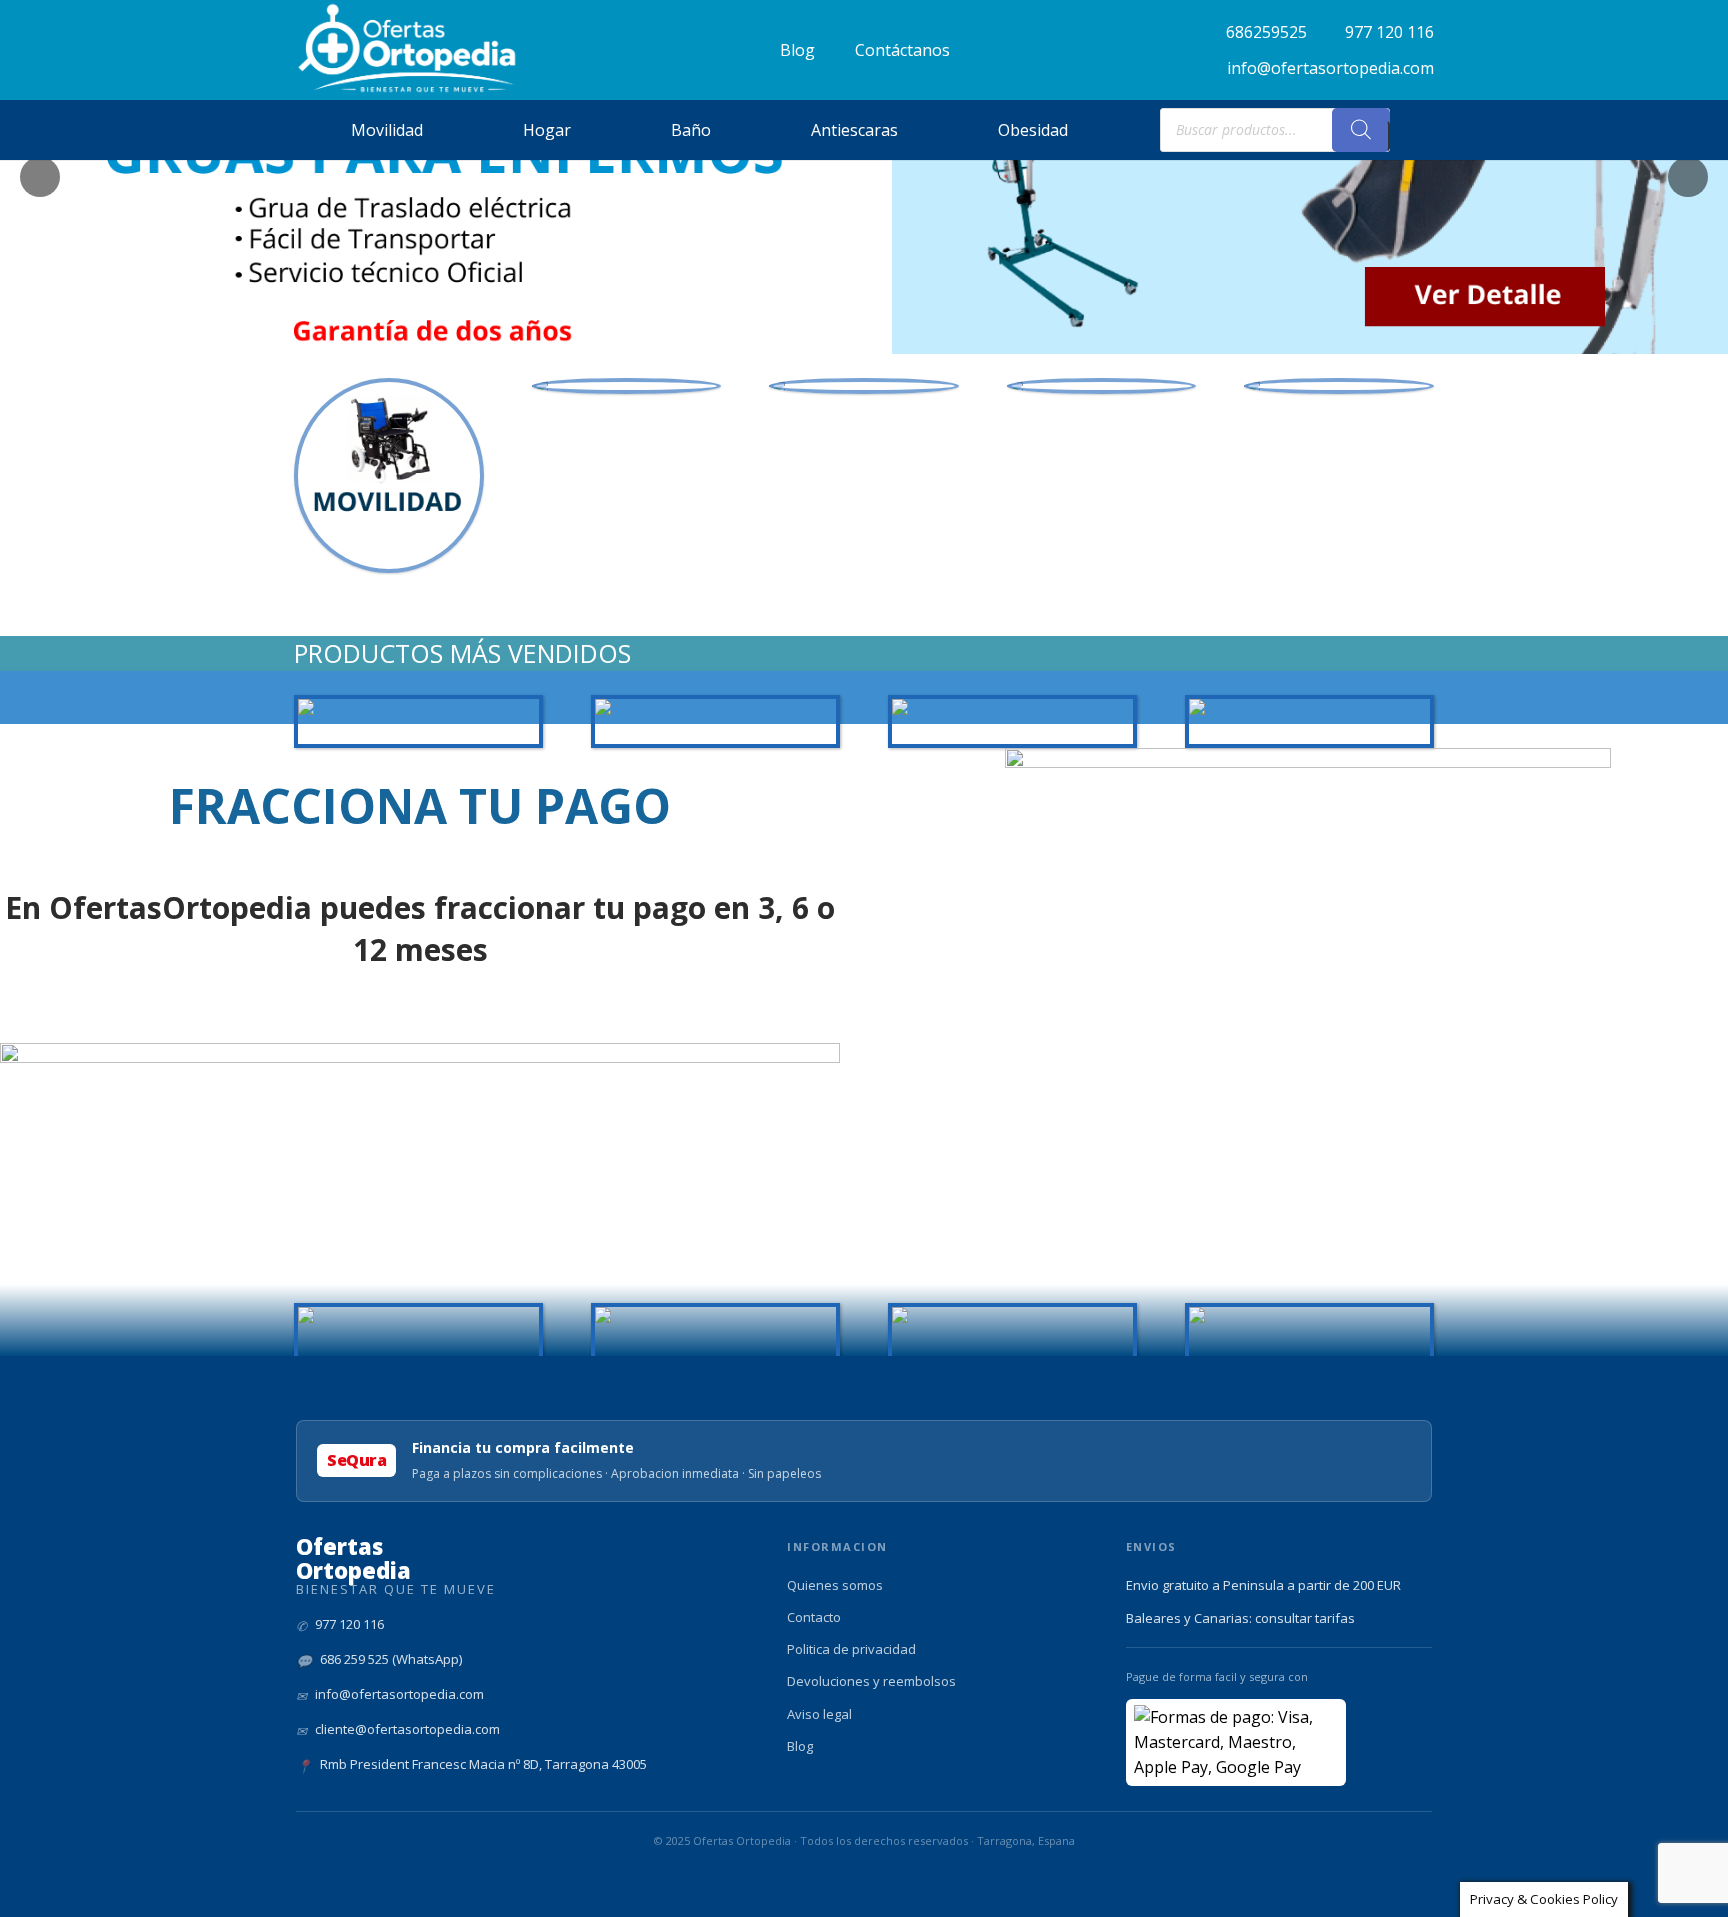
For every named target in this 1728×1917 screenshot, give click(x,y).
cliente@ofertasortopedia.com (407, 1729)
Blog (800, 1746)
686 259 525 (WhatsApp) (391, 1659)
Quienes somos (835, 1585)
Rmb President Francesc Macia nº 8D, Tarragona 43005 (483, 1764)
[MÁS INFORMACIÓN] (627, 386)
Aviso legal (819, 1714)
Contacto (814, 1617)
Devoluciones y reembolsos (871, 1681)
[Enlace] (408, 48)
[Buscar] (1361, 130)
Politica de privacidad (851, 1649)
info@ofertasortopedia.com (399, 1694)
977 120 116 (349, 1624)
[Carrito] (1412, 130)
